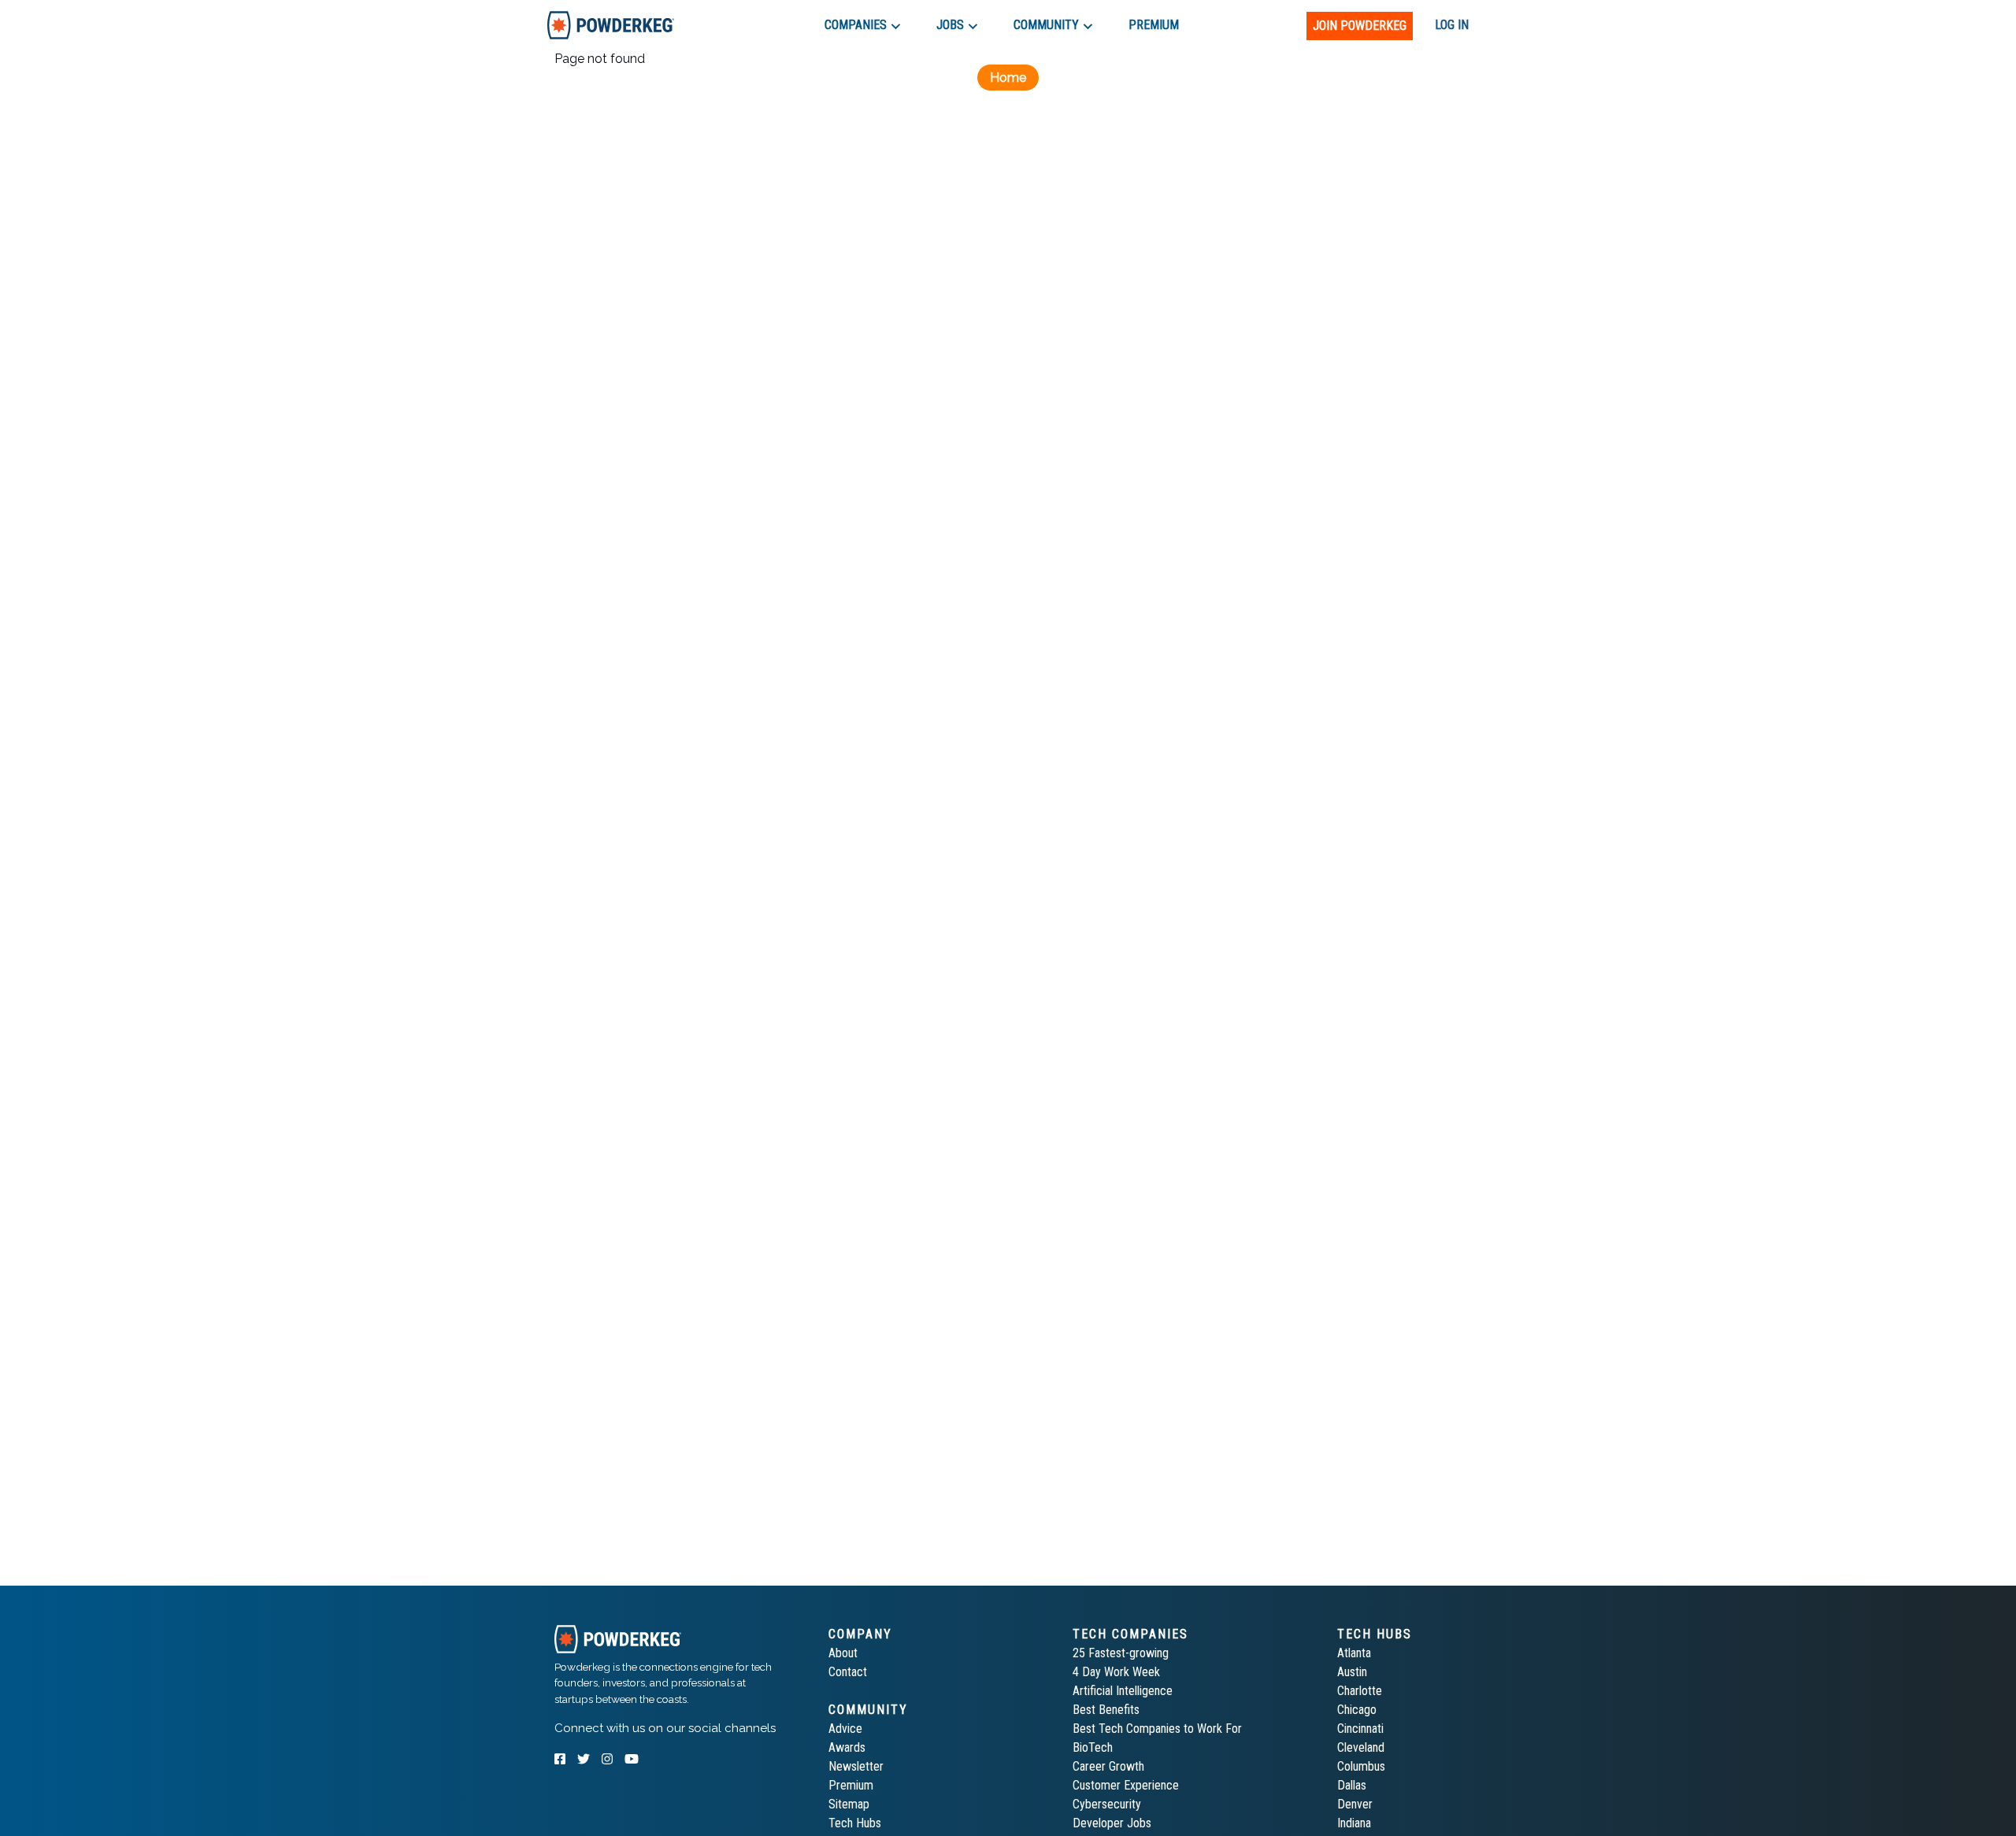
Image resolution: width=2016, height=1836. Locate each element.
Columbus (1361, 1766)
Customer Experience (1126, 1785)
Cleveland (1361, 1747)
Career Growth (1108, 1766)
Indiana (1354, 1823)
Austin (1352, 1672)
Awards (847, 1747)
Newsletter (856, 1766)
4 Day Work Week (1116, 1672)
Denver (1355, 1804)
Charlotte (1360, 1691)
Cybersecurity (1107, 1804)
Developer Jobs (1112, 1823)
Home (1008, 78)
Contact (848, 1672)
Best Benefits (1106, 1710)
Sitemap (849, 1804)
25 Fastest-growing (1121, 1653)
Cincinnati (1360, 1729)
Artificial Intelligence (1123, 1691)
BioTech (1093, 1747)
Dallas (1352, 1785)
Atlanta (1354, 1653)
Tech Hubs (855, 1823)
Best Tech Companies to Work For (1157, 1729)
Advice (845, 1729)
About (843, 1653)
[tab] (611, 25)
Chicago (1357, 1710)
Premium (851, 1785)
